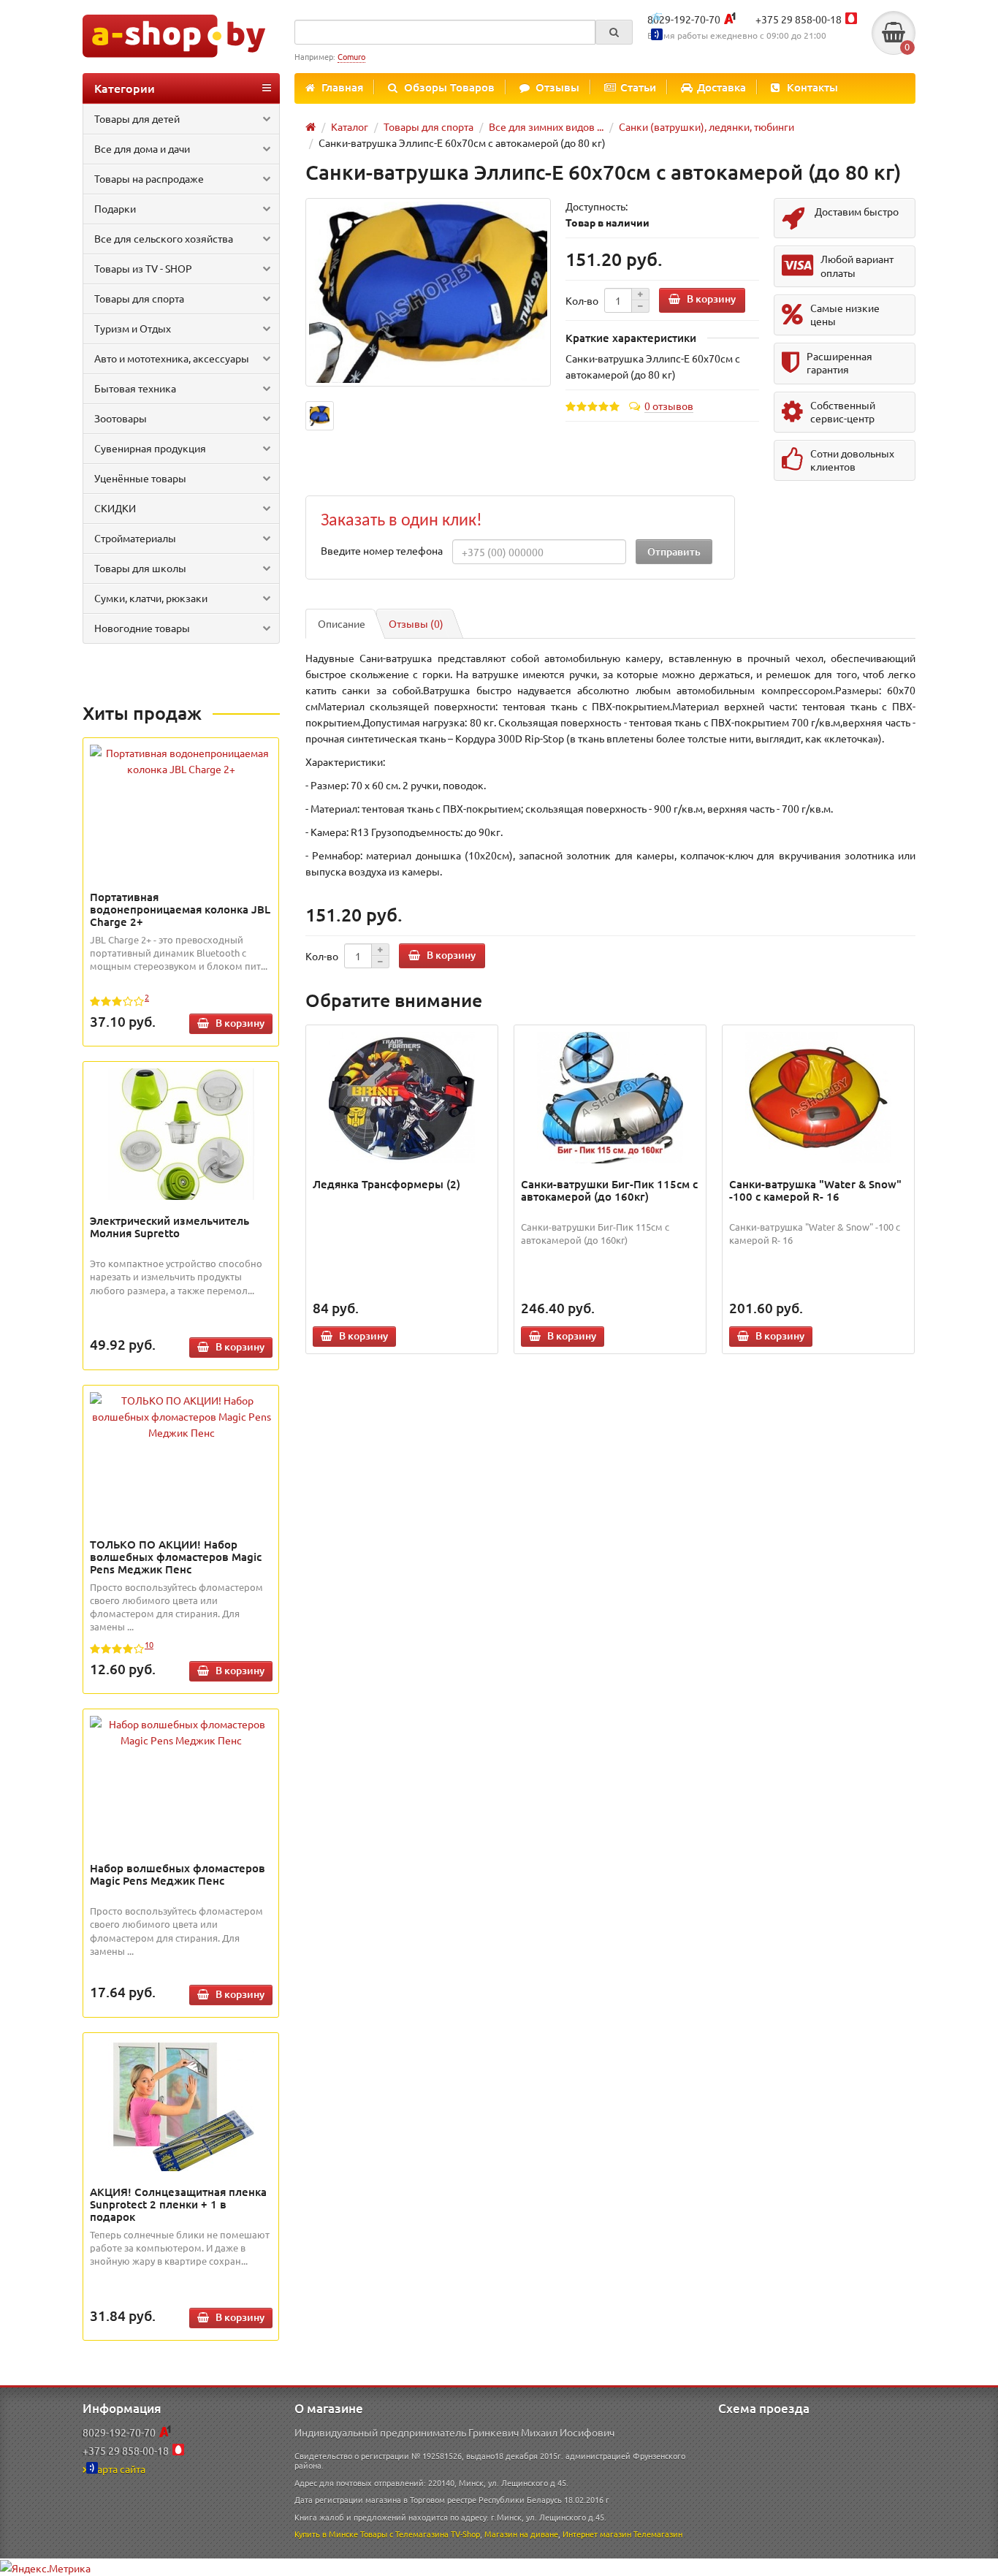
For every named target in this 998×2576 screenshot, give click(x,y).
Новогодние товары (142, 628)
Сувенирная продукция (150, 448)
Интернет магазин (597, 2534)
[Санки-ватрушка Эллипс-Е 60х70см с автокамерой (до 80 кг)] (428, 293)
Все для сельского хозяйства (164, 238)
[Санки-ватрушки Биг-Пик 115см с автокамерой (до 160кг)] (610, 1098)
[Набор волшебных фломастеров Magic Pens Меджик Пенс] (181, 1732)
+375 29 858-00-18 (799, 19)
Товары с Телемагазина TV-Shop (420, 2534)
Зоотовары (121, 418)
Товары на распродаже (149, 178)
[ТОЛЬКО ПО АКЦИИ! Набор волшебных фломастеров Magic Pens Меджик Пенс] (181, 1416)
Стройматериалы (135, 538)
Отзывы (557, 87)
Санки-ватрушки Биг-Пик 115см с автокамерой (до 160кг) (609, 1190)
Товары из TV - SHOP (143, 268)
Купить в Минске (326, 2534)
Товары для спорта (139, 298)
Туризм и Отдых (133, 328)
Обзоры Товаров (449, 87)
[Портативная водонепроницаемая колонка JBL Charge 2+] (181, 761)
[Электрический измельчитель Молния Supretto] (181, 1134)
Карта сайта (118, 2469)
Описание (342, 623)
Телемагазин (658, 2534)
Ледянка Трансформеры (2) (386, 1184)
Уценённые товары (140, 478)
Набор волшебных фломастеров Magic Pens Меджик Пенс (178, 1874)
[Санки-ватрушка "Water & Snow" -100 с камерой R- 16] (819, 1098)
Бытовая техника (135, 388)
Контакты (812, 87)
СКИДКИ (115, 508)
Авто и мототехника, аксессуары (172, 358)
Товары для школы (140, 568)
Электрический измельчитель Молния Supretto (169, 1227)
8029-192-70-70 (684, 19)
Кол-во (582, 300)
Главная (342, 87)
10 (149, 1644)
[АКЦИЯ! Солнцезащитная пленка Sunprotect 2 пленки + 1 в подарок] (181, 2105)
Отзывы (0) (416, 623)
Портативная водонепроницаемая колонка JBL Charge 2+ (180, 909)
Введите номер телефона (382, 550)
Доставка (721, 87)
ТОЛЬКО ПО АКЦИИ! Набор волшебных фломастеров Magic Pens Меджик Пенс (176, 1557)
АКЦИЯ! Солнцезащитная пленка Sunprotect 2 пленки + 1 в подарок (178, 2204)
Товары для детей (137, 118)
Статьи (638, 87)
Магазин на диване (521, 2534)
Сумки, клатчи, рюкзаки (151, 598)
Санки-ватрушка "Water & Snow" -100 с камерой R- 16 (815, 1190)
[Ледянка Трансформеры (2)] (402, 1098)
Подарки (115, 208)
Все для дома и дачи (142, 148)
